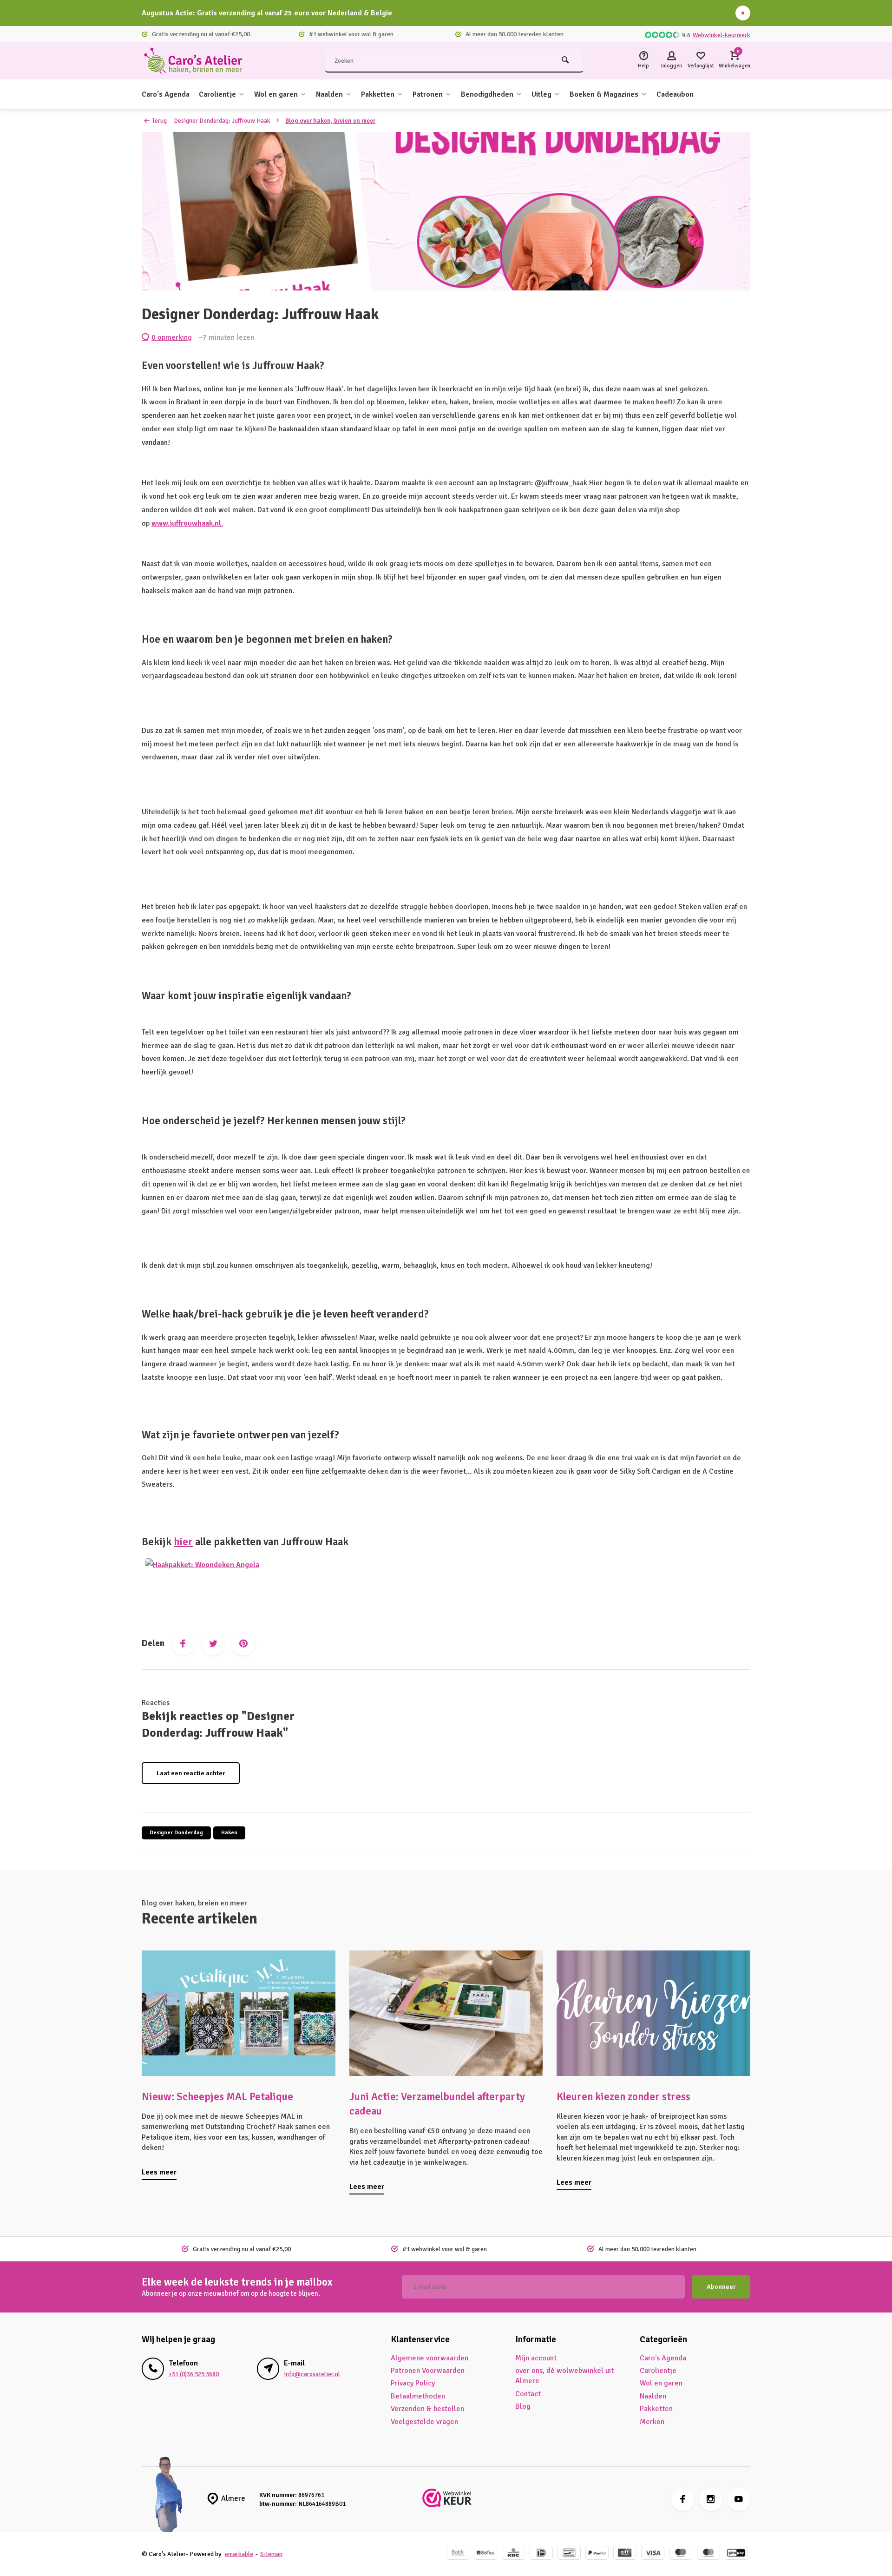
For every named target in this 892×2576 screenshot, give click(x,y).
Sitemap (271, 2554)
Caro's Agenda (166, 94)
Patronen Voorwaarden (428, 2371)
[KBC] (513, 2554)
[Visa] (653, 2554)
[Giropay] (736, 2554)
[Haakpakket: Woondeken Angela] (202, 1569)
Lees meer (159, 2172)
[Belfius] (485, 2554)
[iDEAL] (541, 2554)
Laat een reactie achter (191, 1773)
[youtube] (739, 2499)
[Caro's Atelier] (197, 61)
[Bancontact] (569, 2554)
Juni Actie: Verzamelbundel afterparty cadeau (437, 2104)
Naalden (329, 94)
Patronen (428, 94)
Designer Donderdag (176, 1833)
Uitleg (541, 94)
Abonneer (721, 2287)
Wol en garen (276, 94)
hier (183, 1542)
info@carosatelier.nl (312, 2374)
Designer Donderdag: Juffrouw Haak (222, 121)
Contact (528, 2394)
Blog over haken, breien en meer (330, 121)
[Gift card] (625, 2554)
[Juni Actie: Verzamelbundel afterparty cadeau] (446, 2013)
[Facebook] (183, 1644)
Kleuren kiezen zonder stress (623, 2097)
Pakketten (378, 94)
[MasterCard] (708, 2554)
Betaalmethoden (418, 2396)
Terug (159, 121)
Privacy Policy (413, 2383)
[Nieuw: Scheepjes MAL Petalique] (239, 2013)
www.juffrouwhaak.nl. (187, 523)
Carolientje (217, 94)
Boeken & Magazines (604, 94)
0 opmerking (172, 337)
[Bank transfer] (458, 2554)
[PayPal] (597, 2554)
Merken (652, 2422)
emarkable (239, 2554)
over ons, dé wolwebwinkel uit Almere (564, 2376)
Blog (523, 2406)
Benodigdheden (487, 94)
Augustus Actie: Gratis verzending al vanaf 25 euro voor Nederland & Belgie (267, 13)
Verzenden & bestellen (427, 2409)
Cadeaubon (675, 94)
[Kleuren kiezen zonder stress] (653, 2013)
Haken (229, 1833)
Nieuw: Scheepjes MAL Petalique (217, 2097)
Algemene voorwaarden (430, 2358)
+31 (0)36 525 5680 (194, 2374)
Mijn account (536, 2358)
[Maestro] (681, 2554)
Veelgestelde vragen (424, 2422)
